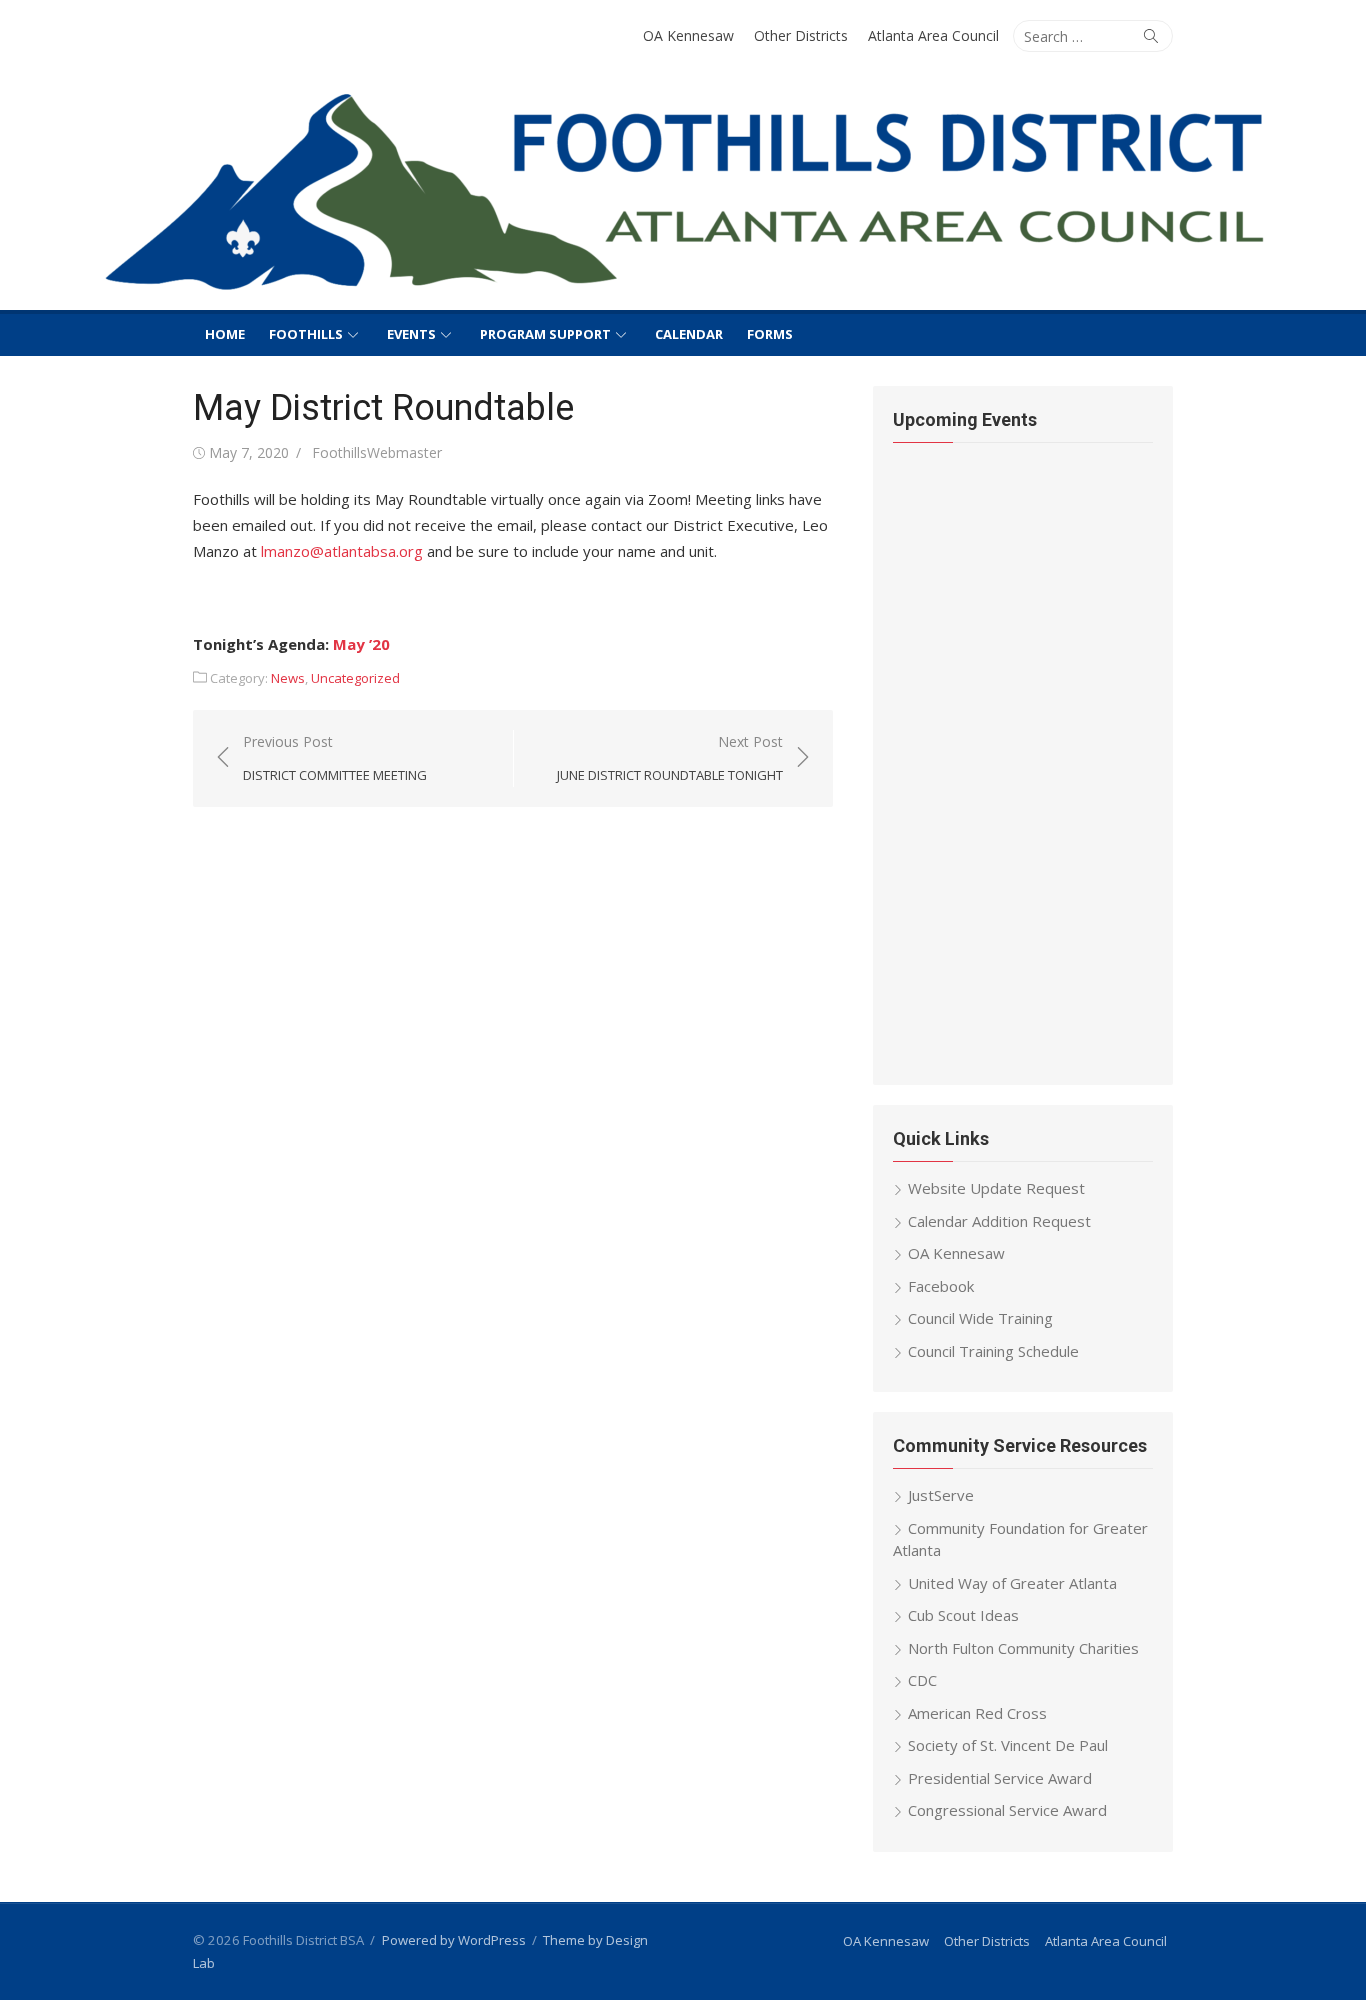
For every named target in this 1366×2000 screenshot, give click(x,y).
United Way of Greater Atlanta (1012, 1583)
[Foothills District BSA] (683, 193)
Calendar (689, 334)
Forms (770, 334)
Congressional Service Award (1007, 1810)
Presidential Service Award (1000, 1778)
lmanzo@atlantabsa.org (342, 551)
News (288, 678)
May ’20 (361, 644)
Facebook (941, 1286)
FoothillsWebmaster (377, 452)
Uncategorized (355, 678)
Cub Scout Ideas (963, 1615)
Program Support (545, 334)
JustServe (941, 1495)
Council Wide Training (980, 1318)
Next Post (670, 758)
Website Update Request (996, 1188)
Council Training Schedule (993, 1351)
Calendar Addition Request (999, 1221)
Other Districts (801, 35)
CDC (922, 1680)
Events (411, 334)
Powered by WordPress (454, 1940)
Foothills (306, 334)
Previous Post (335, 758)
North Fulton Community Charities (1023, 1648)
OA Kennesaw (688, 35)
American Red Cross (977, 1713)
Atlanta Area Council (933, 35)
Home (225, 334)
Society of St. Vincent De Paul (1008, 1745)
